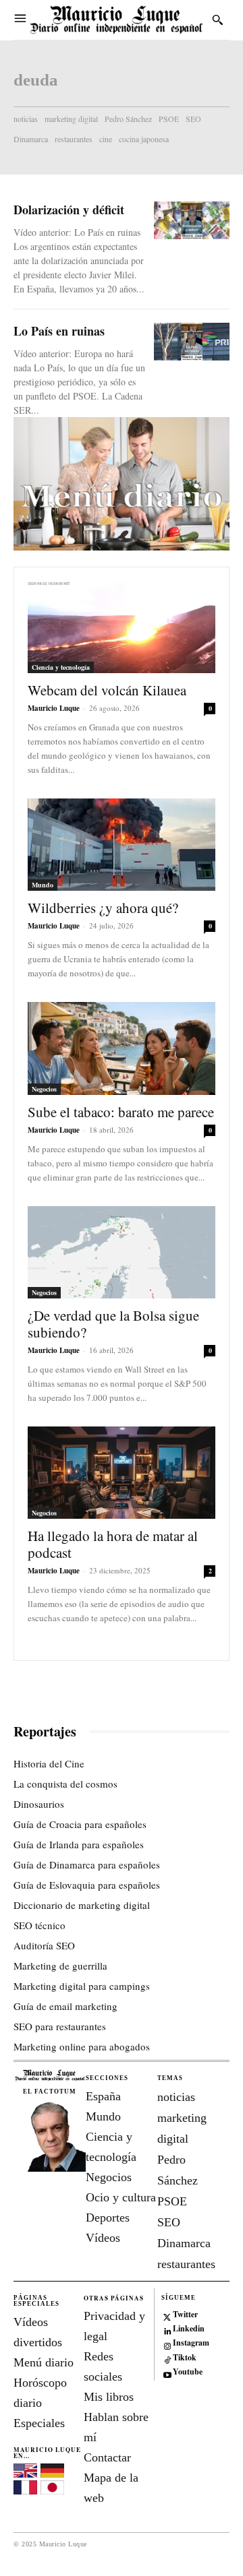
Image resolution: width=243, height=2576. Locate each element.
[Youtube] (167, 2372)
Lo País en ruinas (59, 331)
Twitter (185, 2315)
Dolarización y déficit (69, 210)
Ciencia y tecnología (61, 667)
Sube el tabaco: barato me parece (121, 1112)
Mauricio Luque (54, 708)
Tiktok (185, 2358)
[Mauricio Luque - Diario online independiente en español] (116, 20)
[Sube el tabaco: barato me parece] (122, 1048)
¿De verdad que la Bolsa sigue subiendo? (113, 1324)
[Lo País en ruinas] (192, 342)
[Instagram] (167, 2344)
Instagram (191, 2343)
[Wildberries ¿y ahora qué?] (122, 845)
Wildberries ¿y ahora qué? (103, 908)
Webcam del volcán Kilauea (107, 690)
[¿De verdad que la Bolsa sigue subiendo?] (122, 1252)
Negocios (44, 1089)
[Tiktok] (167, 2358)
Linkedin (189, 2329)
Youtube (188, 2372)
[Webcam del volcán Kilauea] (122, 627)
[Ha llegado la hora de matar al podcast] (122, 1473)
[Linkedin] (167, 2329)
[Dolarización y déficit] (192, 220)
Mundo (43, 885)
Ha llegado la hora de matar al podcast (113, 1544)
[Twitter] (167, 2315)
